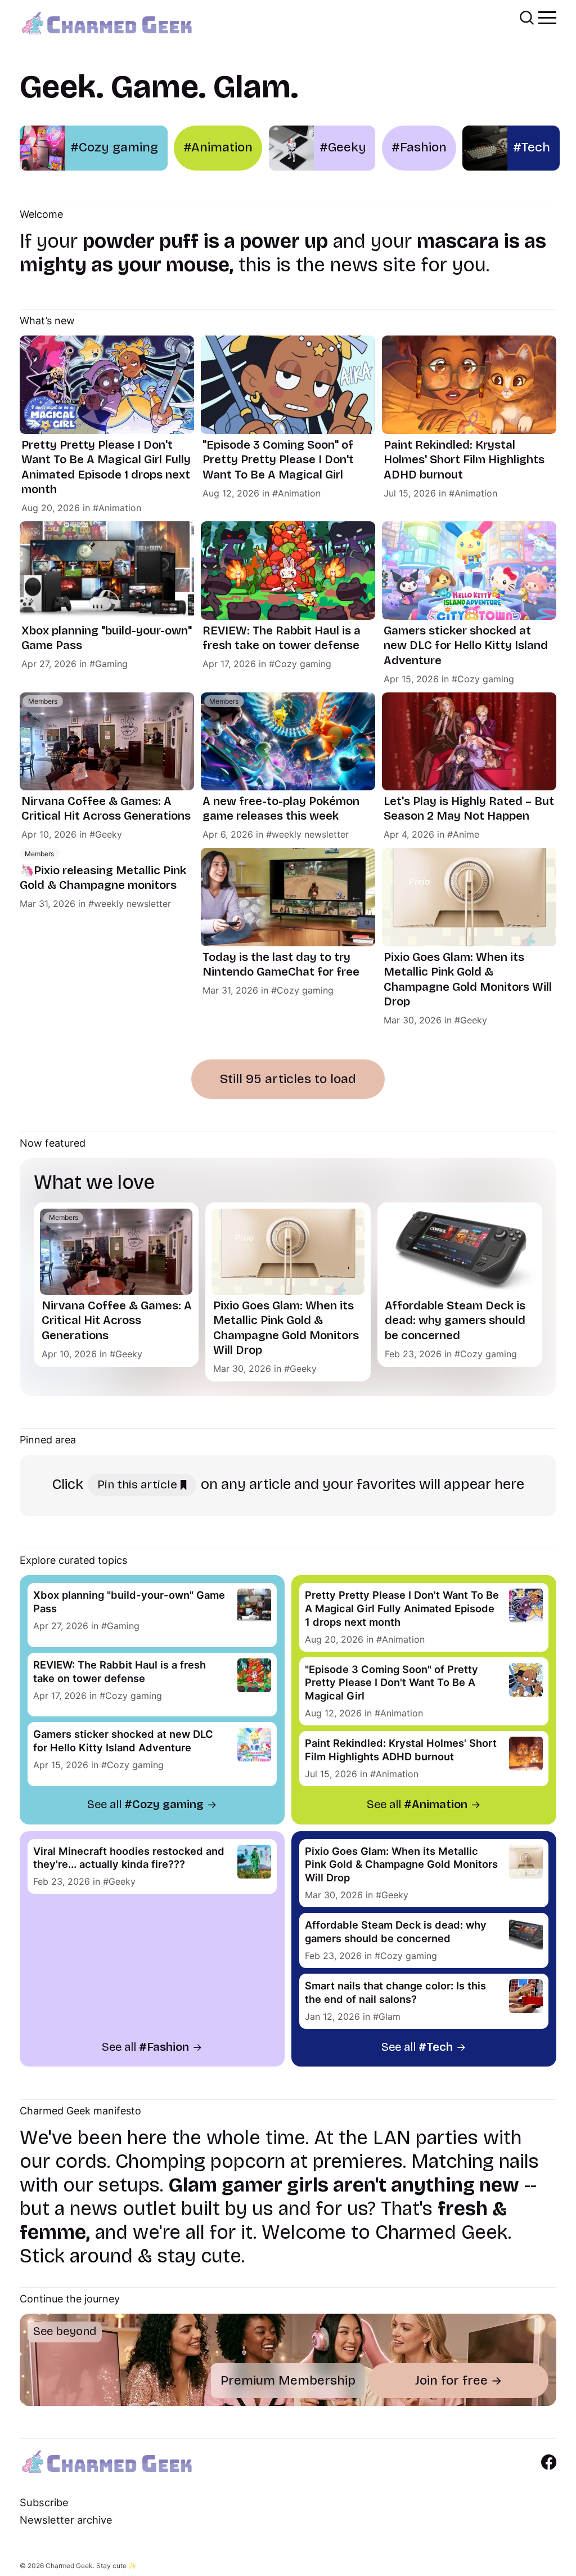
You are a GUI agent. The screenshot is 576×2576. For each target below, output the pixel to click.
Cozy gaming (303, 664)
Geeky (109, 834)
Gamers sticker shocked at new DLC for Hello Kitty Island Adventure (466, 646)
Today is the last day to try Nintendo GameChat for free (281, 965)
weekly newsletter (310, 834)
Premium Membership (288, 2380)
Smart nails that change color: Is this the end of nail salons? (395, 1992)
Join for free (451, 2380)
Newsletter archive (66, 2520)
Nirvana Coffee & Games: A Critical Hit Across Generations (106, 809)
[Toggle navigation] (547, 17)
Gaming (111, 664)
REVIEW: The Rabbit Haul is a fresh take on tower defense (282, 638)
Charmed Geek (69, 2566)
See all (145, 1804)
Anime (466, 834)
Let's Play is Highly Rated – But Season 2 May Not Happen (469, 809)
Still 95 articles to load (288, 1079)
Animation (120, 508)
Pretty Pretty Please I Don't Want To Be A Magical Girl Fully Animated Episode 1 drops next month (106, 468)
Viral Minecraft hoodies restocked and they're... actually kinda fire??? (129, 1858)
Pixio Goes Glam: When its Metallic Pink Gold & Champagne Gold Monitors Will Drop (468, 980)
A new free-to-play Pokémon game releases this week (281, 809)
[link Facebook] (549, 2462)
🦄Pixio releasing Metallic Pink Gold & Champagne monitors (103, 878)
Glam (390, 2016)
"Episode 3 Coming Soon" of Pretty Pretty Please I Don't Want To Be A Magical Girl (278, 460)
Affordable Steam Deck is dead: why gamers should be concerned (455, 1321)
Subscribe (44, 2502)
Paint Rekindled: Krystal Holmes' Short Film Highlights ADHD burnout (464, 460)
